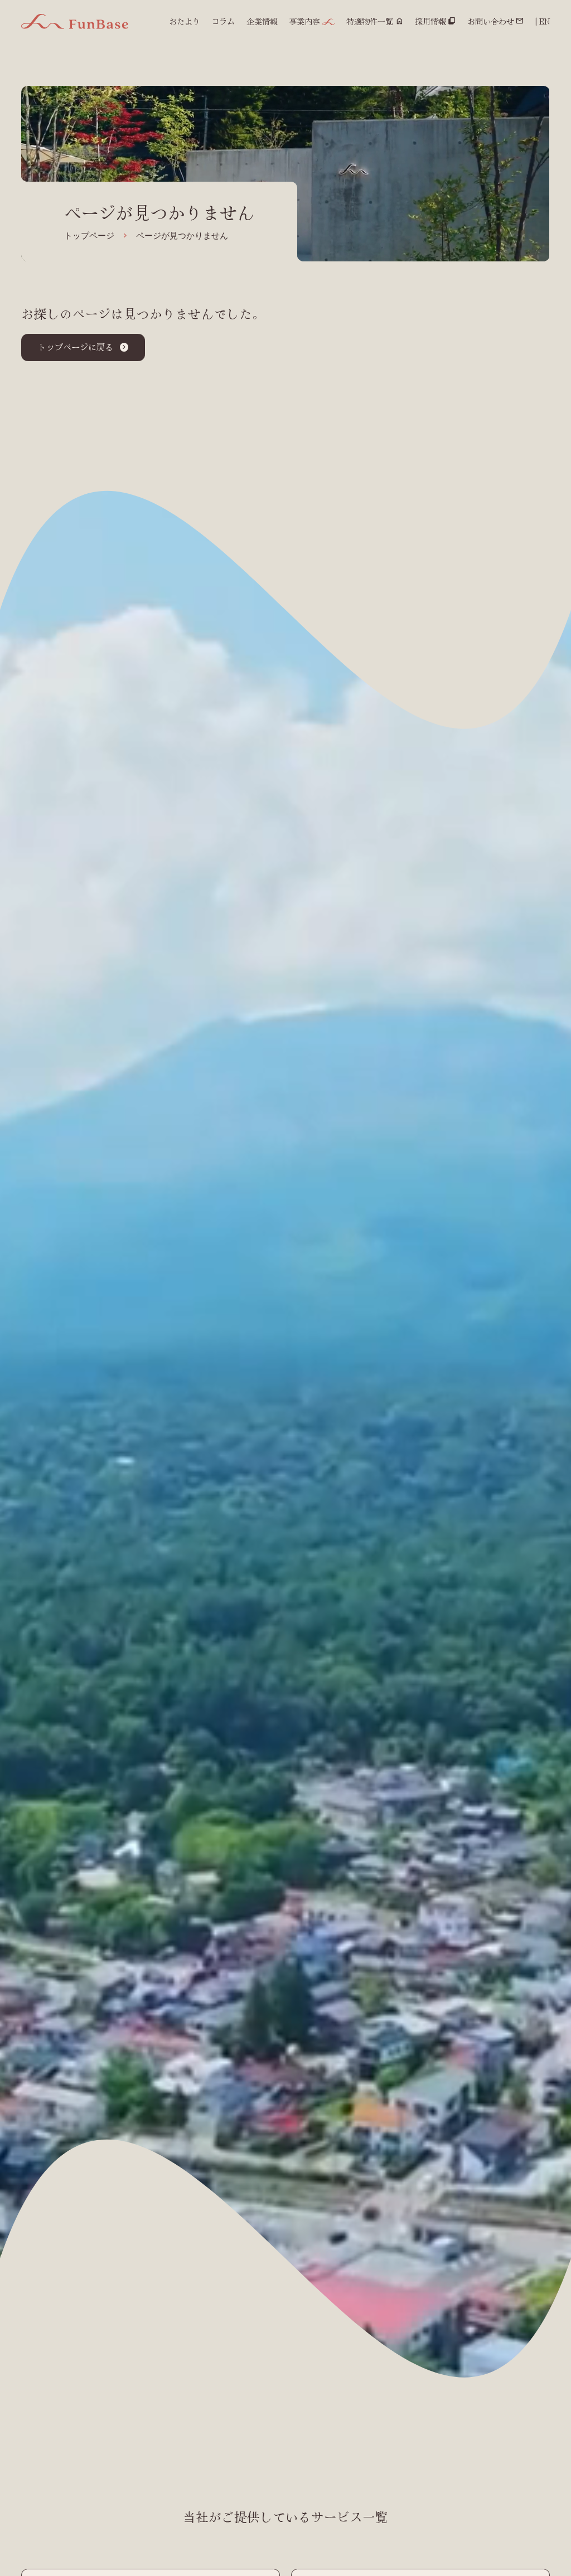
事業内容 (304, 21)
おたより (185, 21)
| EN (543, 21)
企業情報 (262, 21)
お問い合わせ (491, 21)
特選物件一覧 (370, 21)
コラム (223, 21)
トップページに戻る (76, 347)
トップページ (89, 236)
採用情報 (430, 21)
